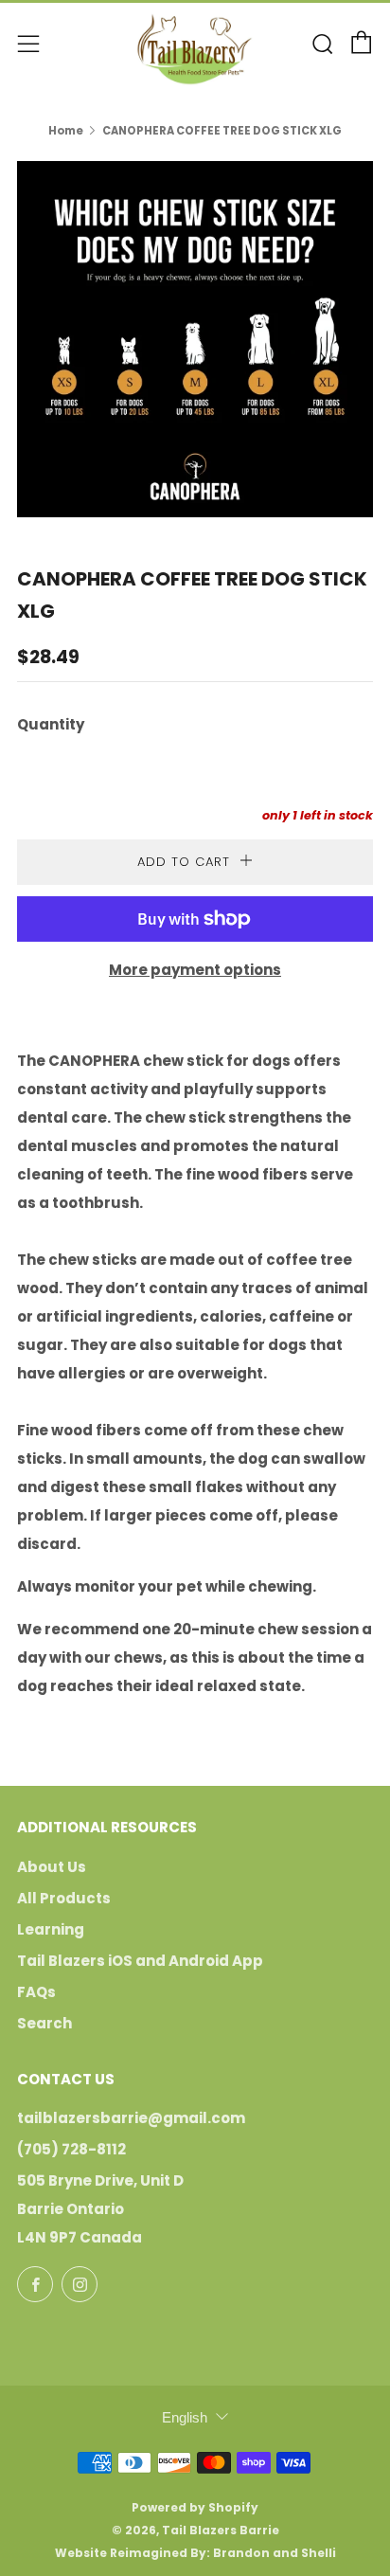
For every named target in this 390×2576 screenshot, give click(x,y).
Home (66, 131)
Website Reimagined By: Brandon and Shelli (195, 2553)
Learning (51, 1929)
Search (44, 2023)
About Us (52, 1867)
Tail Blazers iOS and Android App (140, 1961)
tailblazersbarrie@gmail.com (131, 2118)
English (185, 2417)
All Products (64, 1898)
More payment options (195, 970)
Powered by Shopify (195, 2507)
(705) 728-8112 (71, 2149)
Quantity (51, 724)
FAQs (36, 1992)
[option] (195, 339)
